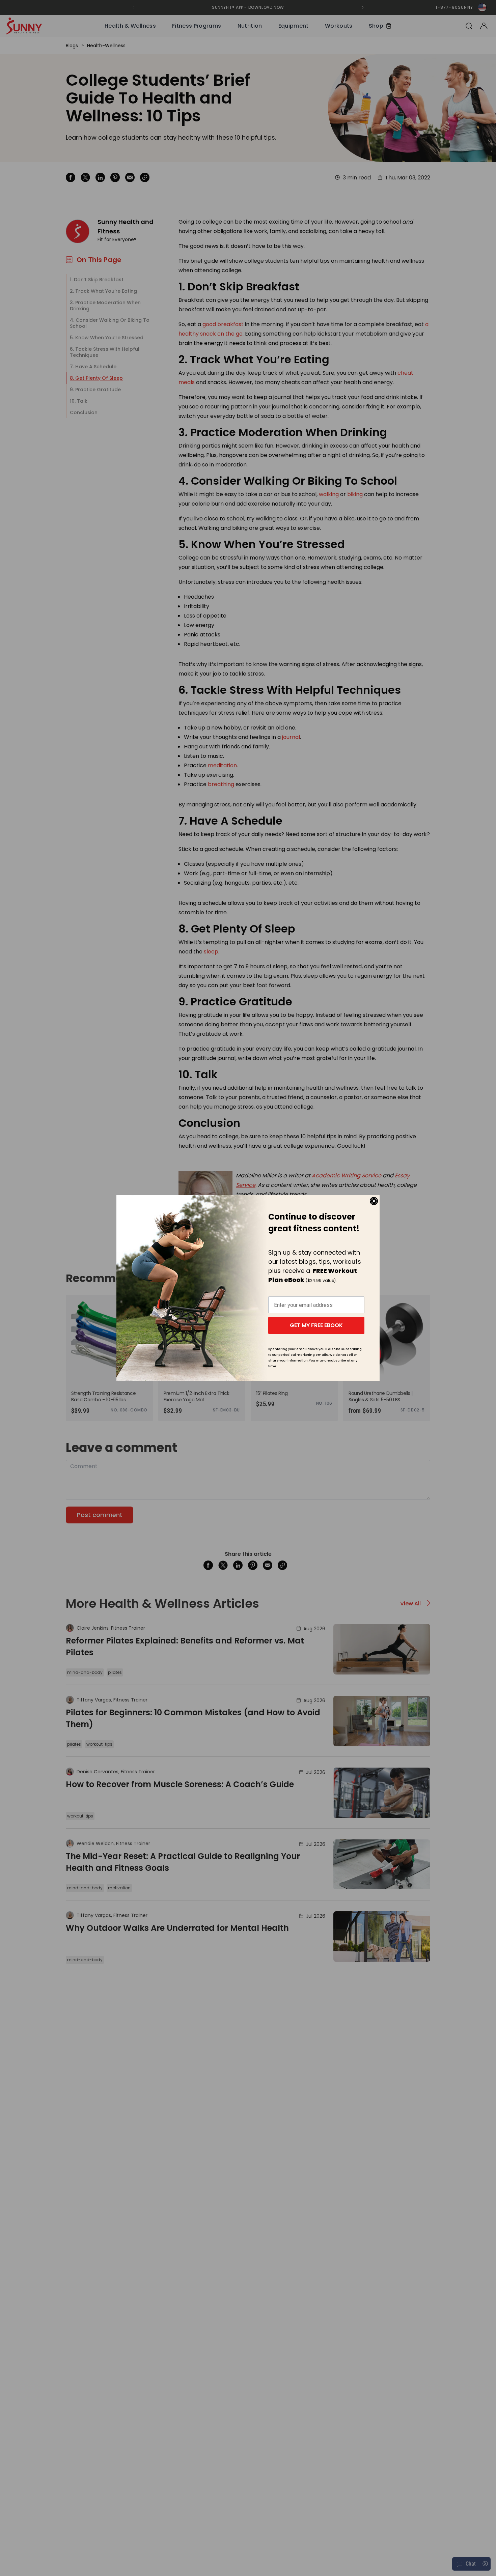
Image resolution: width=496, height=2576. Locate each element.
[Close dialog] (374, 1201)
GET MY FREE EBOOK (316, 1325)
